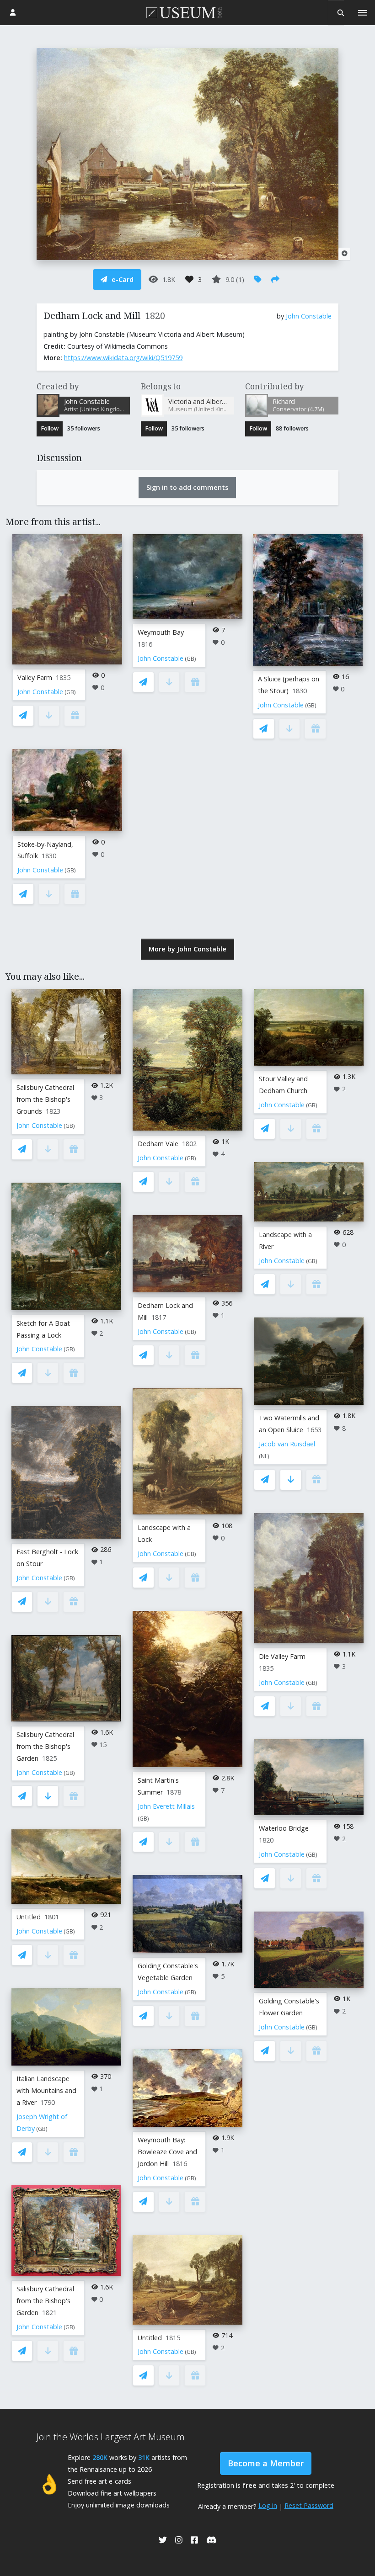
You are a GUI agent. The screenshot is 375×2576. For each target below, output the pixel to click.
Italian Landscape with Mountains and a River (46, 2090)
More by (187, 949)
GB (70, 692)
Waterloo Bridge (284, 1828)
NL (264, 1456)
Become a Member (266, 2463)
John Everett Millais (166, 1806)
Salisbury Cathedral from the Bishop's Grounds (45, 1099)
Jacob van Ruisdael (287, 1444)
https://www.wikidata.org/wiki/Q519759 (123, 358)
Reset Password (309, 2505)
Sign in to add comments (187, 487)
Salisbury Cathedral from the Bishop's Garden (45, 1746)
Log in (268, 2505)
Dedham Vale (158, 1144)
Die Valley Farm (282, 1656)
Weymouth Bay (161, 632)
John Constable (309, 316)
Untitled (29, 1917)
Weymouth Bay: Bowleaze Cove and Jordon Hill (167, 2152)
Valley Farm (35, 677)
